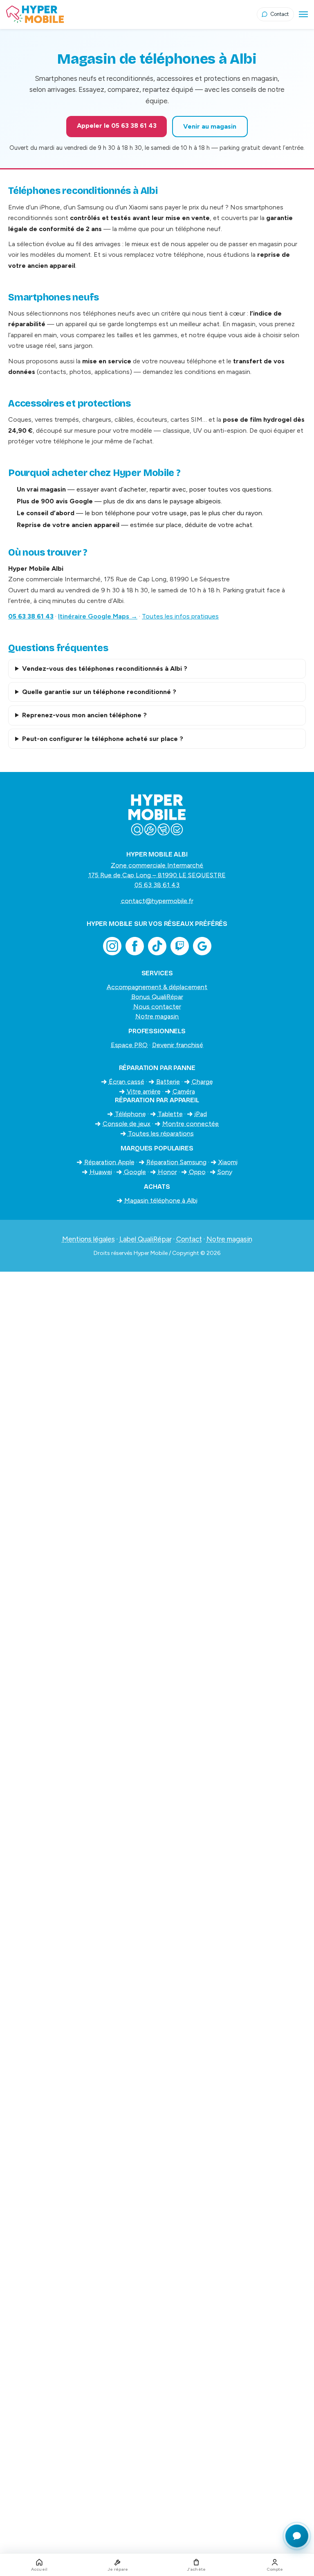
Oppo (197, 1172)
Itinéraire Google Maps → (98, 616)
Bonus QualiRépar (157, 997)
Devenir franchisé (178, 1045)
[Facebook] (135, 946)
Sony (225, 1172)
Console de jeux (127, 1124)
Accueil (39, 2569)
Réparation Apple (109, 1162)
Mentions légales (89, 1239)
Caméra (184, 1091)
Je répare (118, 2569)
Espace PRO (129, 1045)
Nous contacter (157, 1007)
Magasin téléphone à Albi (161, 1200)
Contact (189, 1239)
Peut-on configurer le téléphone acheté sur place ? (103, 739)
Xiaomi (228, 1162)
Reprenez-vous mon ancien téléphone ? (84, 715)
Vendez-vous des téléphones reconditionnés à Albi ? (105, 668)
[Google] (202, 946)
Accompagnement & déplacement (157, 987)
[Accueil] (131, 14)
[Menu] (303, 14)
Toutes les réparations (161, 1133)
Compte (275, 2569)
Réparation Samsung (176, 1162)
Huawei (101, 1172)
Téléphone (130, 1114)
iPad (201, 1114)
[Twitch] (180, 946)
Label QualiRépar (146, 1239)
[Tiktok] (157, 946)
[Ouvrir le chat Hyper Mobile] (297, 2536)
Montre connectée (191, 1124)
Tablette (170, 1114)
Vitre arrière (144, 1091)
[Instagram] (112, 946)
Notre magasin (157, 1016)
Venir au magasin (210, 126)
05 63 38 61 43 (31, 616)
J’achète (196, 2569)
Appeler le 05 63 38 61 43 (117, 126)
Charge (202, 1082)
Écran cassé (127, 1082)
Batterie (168, 1082)
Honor (167, 1172)
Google (135, 1172)
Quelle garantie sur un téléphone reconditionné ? (99, 692)
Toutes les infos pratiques (180, 616)
